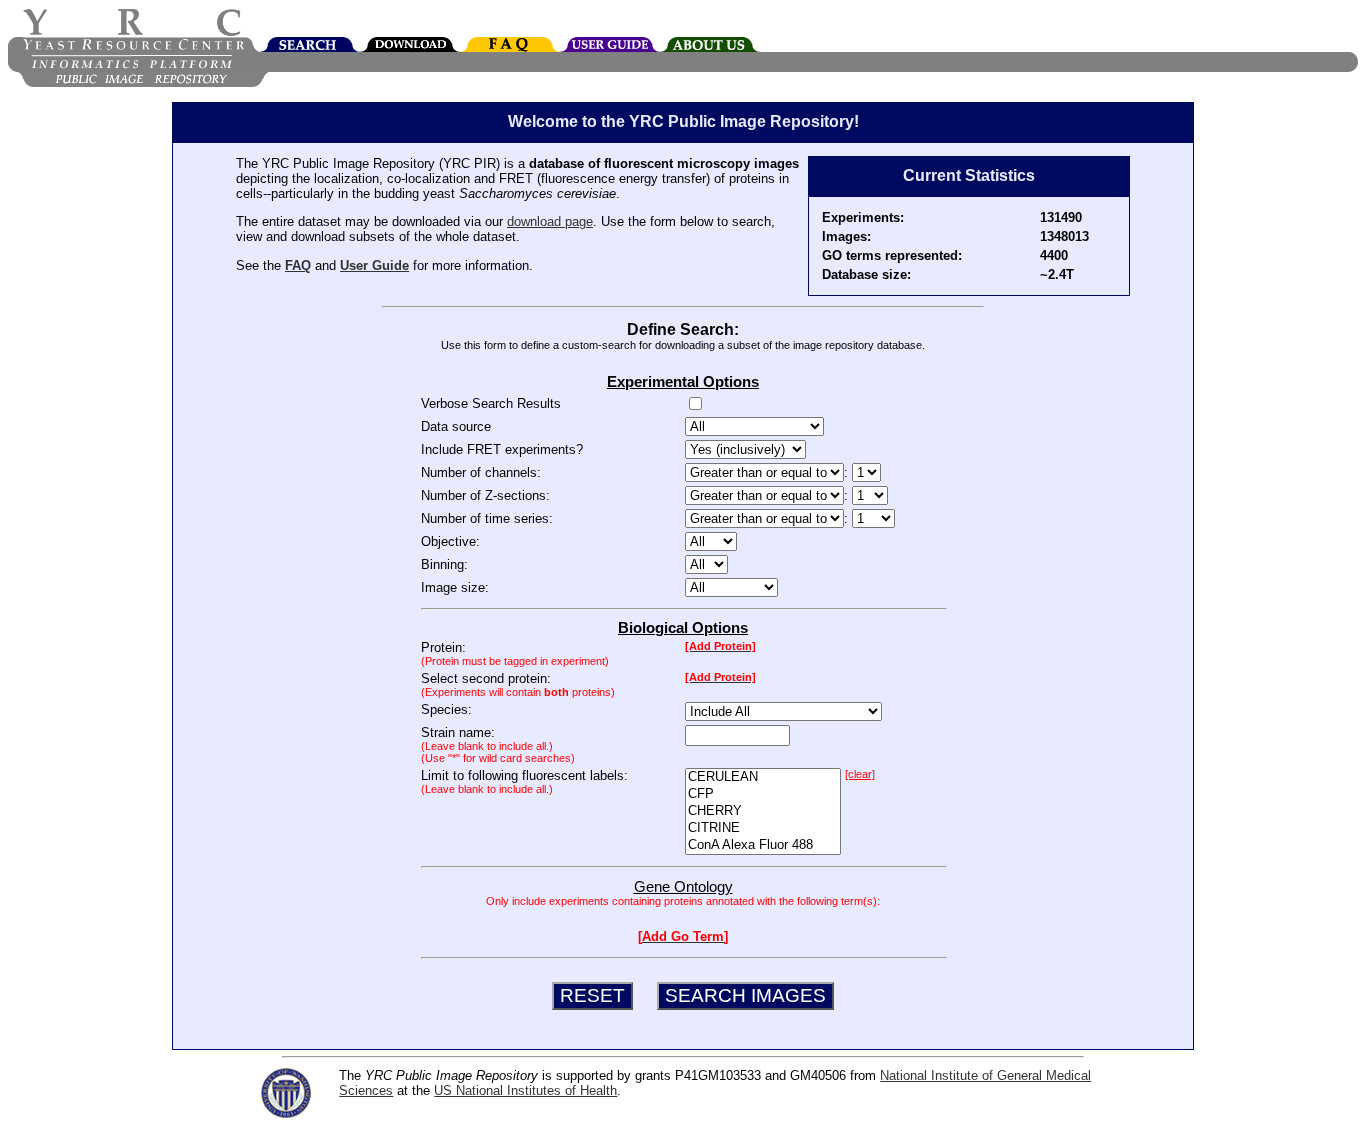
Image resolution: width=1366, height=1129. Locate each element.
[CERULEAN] (763, 777)
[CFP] (763, 794)
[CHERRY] (763, 811)
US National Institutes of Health (525, 1090)
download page (550, 221)
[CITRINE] (763, 828)
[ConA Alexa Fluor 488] (763, 845)
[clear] (860, 774)
